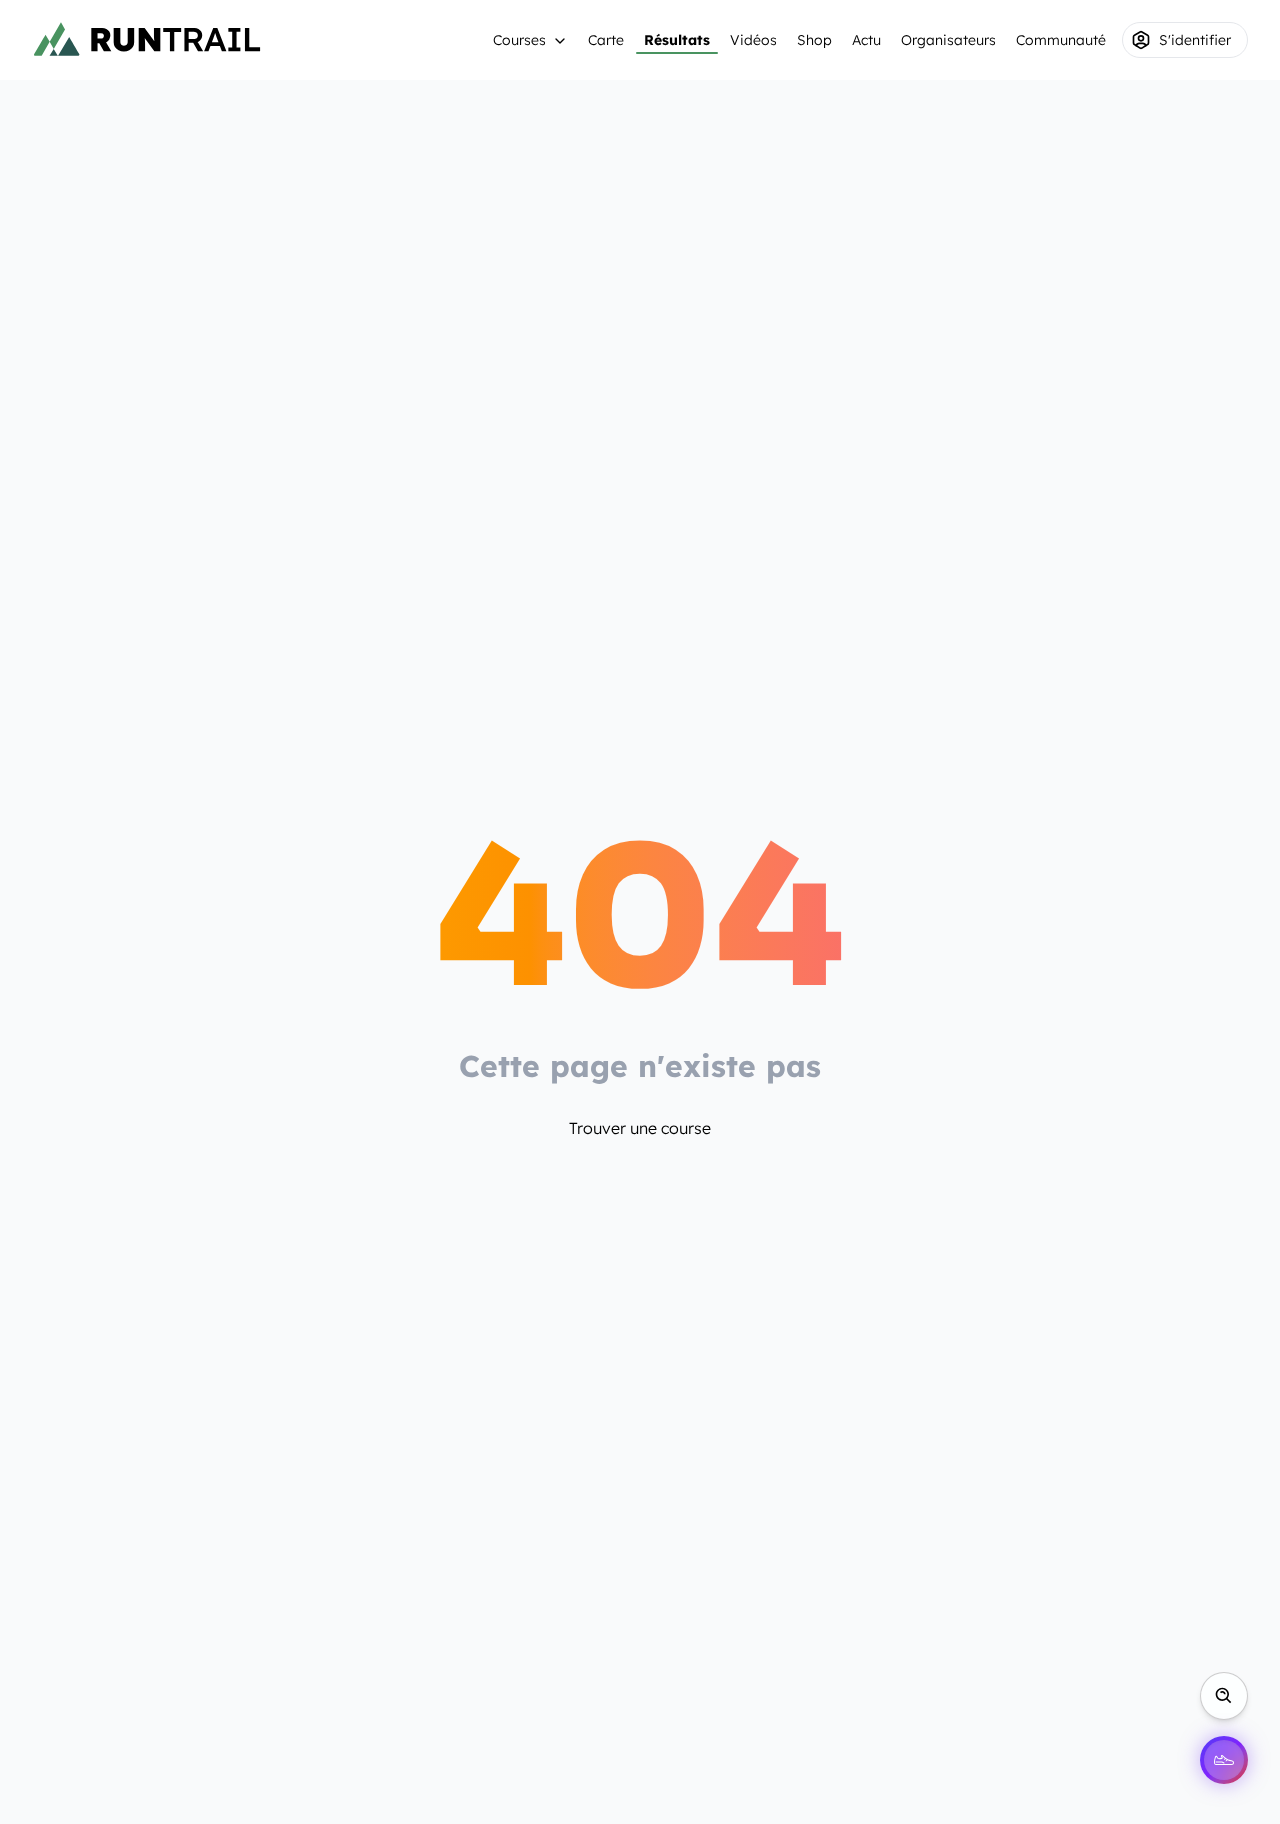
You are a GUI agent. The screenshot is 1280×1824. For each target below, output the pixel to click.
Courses (519, 40)
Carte (606, 40)
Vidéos (753, 40)
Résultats (677, 40)
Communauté (1061, 40)
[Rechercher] (1224, 1696)
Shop (814, 40)
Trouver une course (640, 1128)
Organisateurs (948, 40)
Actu (866, 40)
